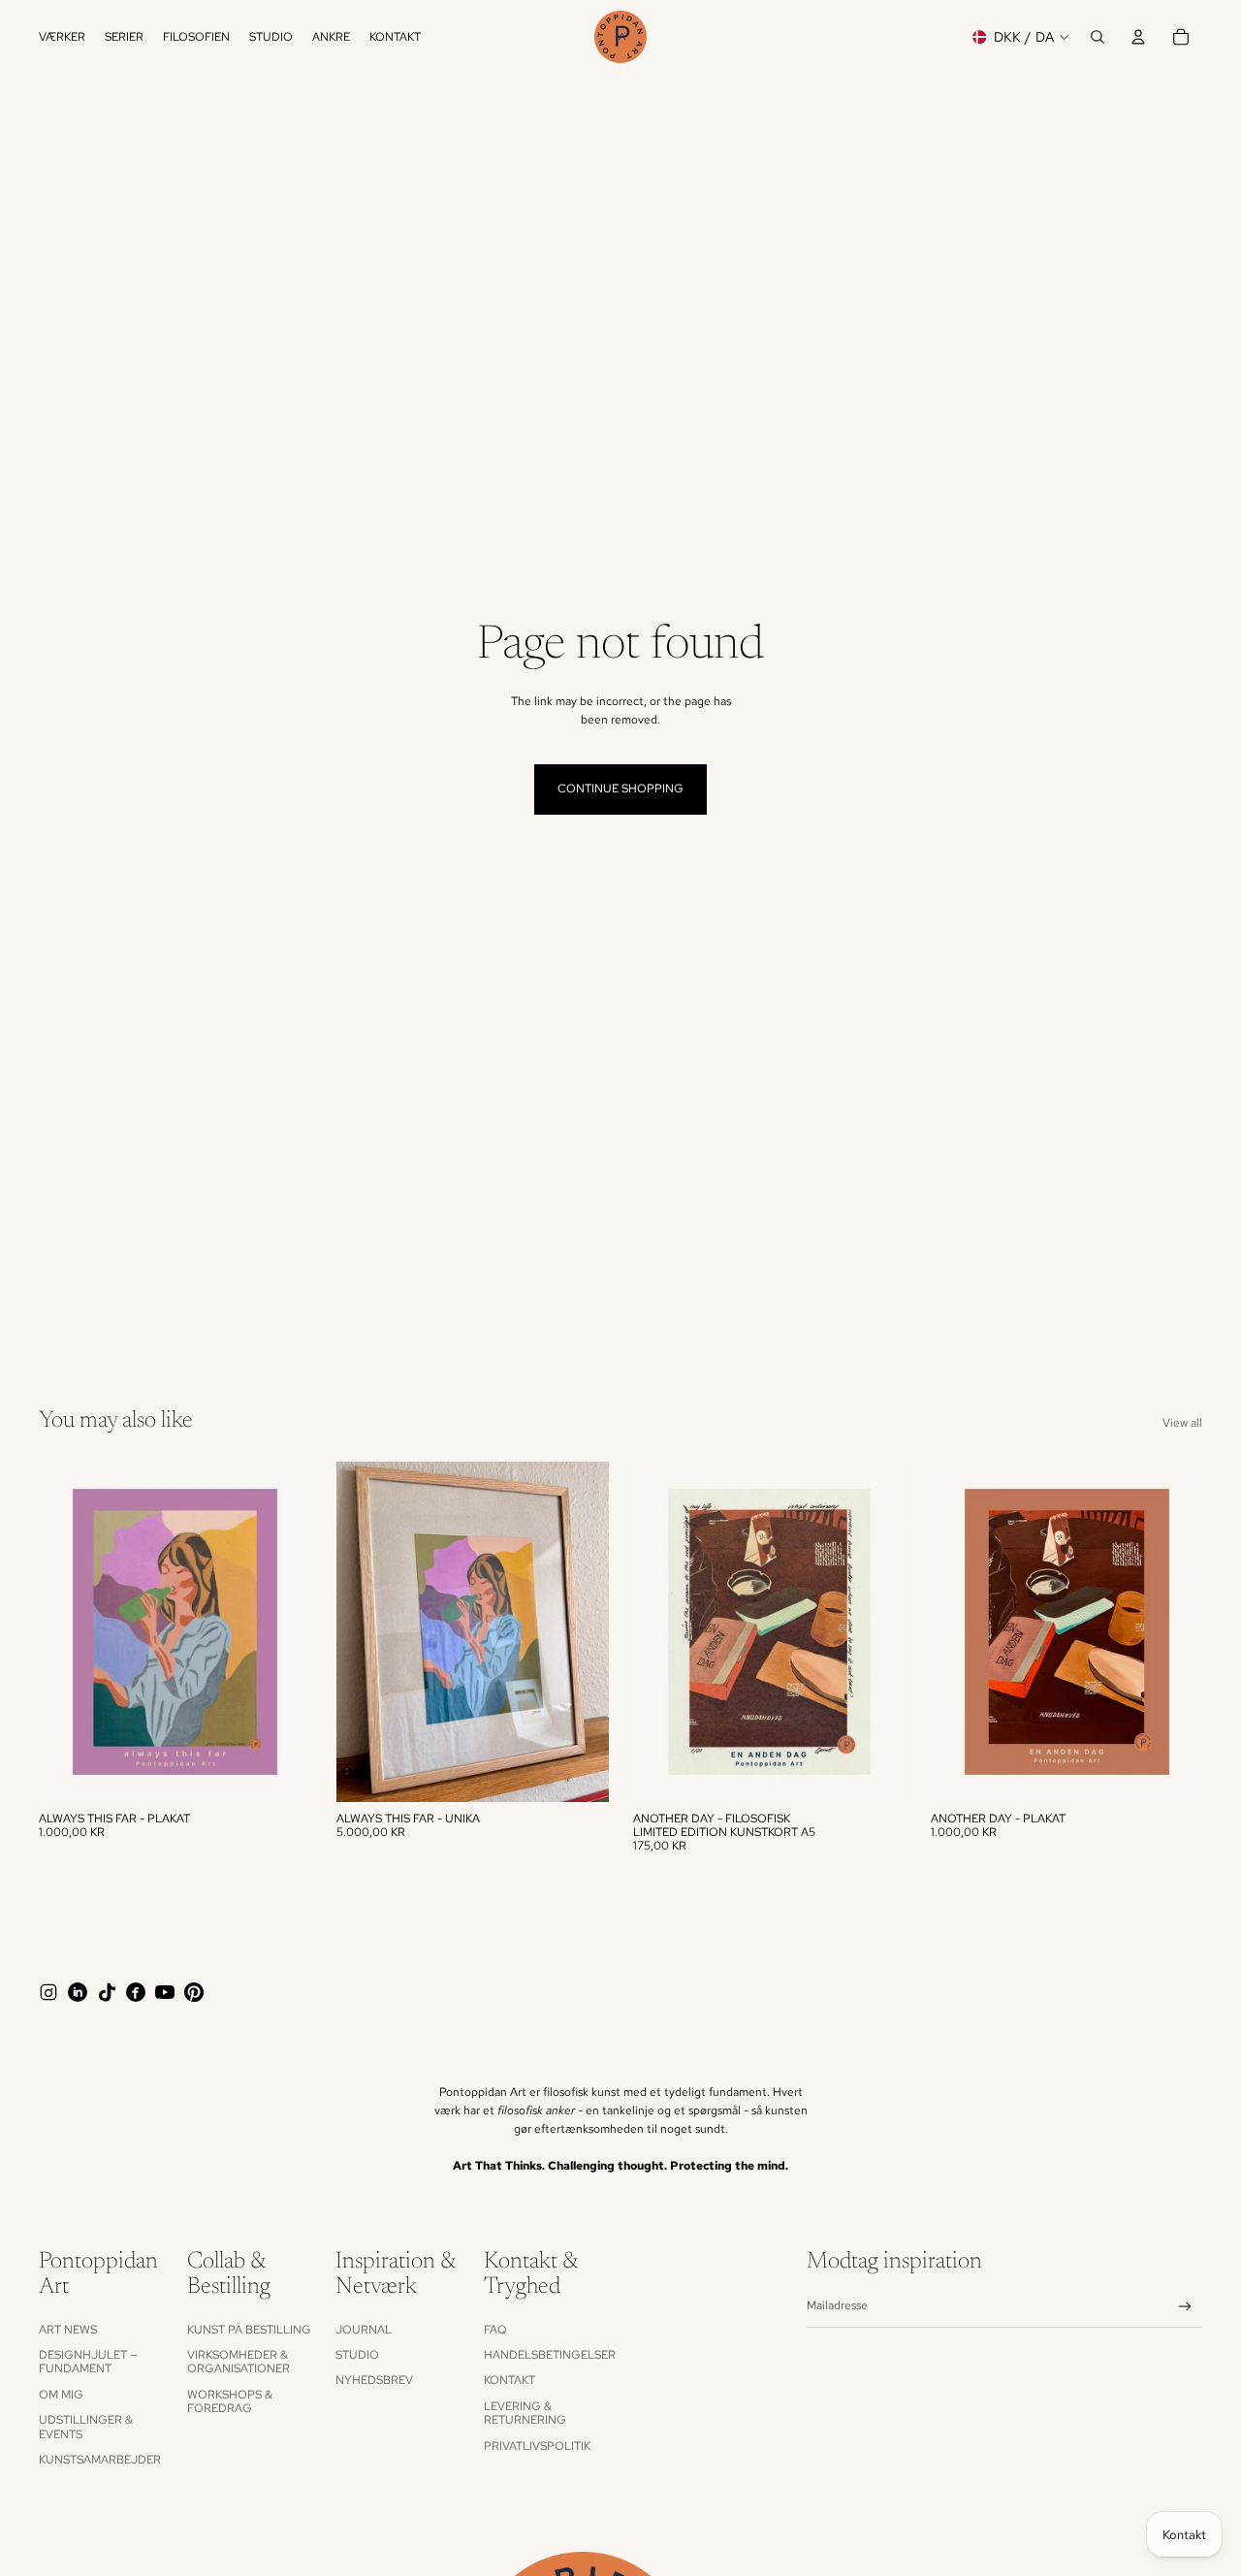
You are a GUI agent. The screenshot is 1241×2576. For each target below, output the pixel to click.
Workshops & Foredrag (230, 2401)
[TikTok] (107, 1992)
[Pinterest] (194, 1992)
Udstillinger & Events (86, 2427)
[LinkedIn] (78, 1992)
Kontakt (509, 2380)
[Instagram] (48, 1992)
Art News (68, 2330)
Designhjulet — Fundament (88, 2362)
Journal (364, 2330)
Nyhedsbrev (374, 2380)
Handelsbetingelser (550, 2355)
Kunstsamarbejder (100, 2460)
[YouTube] (165, 1992)
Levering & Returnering (525, 2413)
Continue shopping (620, 789)
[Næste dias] (282, 1631)
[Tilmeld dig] (1185, 2307)
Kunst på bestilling (249, 2330)
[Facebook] (136, 1992)
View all (1182, 1423)
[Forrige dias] (68, 1631)
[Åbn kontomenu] (1138, 37)
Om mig (61, 2395)
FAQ (495, 2330)
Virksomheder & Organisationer (239, 2362)
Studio (357, 2355)
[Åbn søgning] (1098, 37)
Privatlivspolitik (537, 2446)
